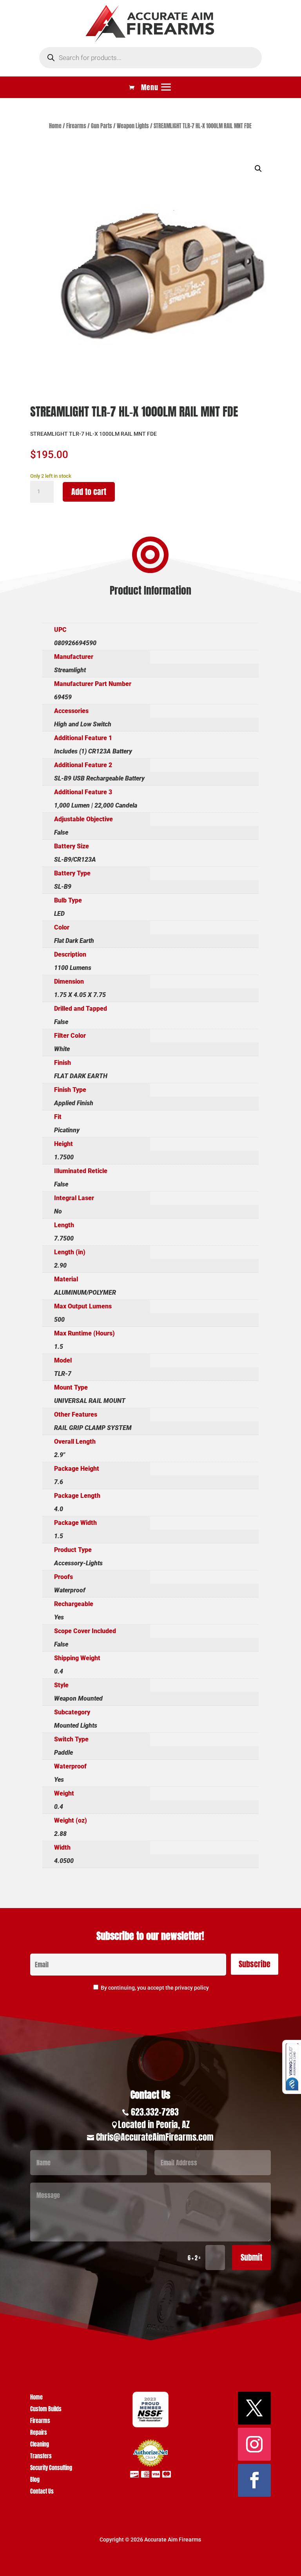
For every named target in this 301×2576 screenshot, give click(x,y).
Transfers (41, 2457)
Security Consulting (51, 2469)
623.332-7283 (155, 2112)
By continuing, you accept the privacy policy (155, 1988)
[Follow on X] (254, 2408)
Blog (35, 2480)
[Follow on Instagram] (254, 2444)
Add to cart (89, 492)
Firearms (76, 126)
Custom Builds (46, 2410)
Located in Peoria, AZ (154, 2124)
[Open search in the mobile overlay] (150, 58)
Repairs (39, 2433)
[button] (258, 169)
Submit (251, 2257)
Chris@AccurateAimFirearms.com (155, 2137)
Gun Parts (102, 126)
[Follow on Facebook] (254, 2480)
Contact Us (42, 2492)
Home (55, 126)
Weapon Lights (133, 126)
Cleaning (40, 2445)
